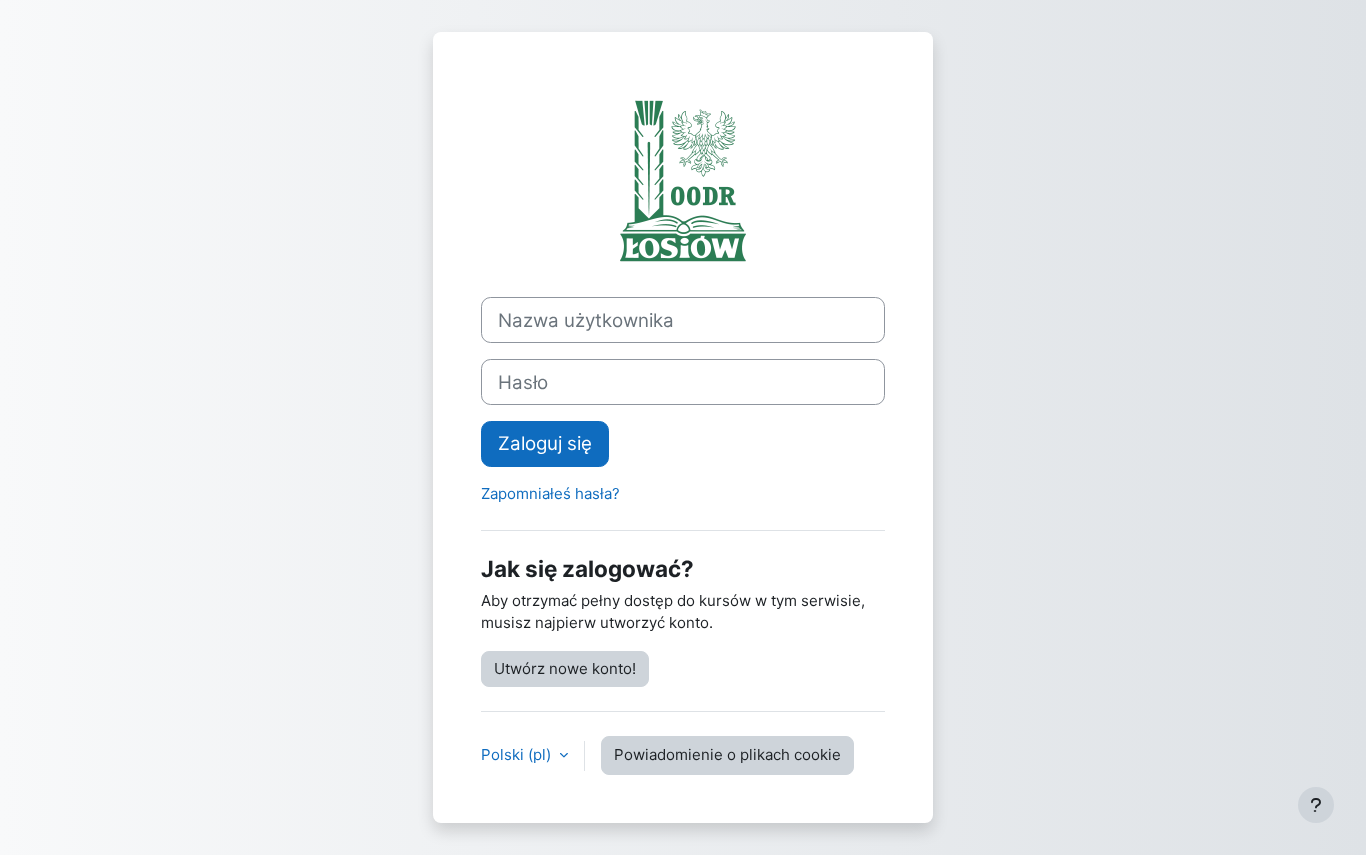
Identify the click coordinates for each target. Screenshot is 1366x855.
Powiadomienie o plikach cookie (727, 754)
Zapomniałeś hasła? (550, 493)
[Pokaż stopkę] (1316, 805)
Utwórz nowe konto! (565, 668)
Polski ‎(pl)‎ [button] (518, 754)
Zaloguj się (545, 443)
